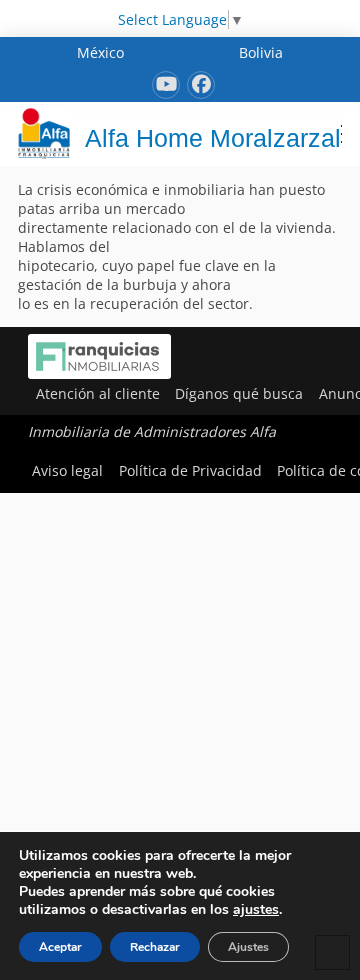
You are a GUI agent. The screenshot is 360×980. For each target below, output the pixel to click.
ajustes (256, 910)
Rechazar (155, 947)
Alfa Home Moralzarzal (213, 138)
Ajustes (248, 947)
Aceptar (60, 947)
